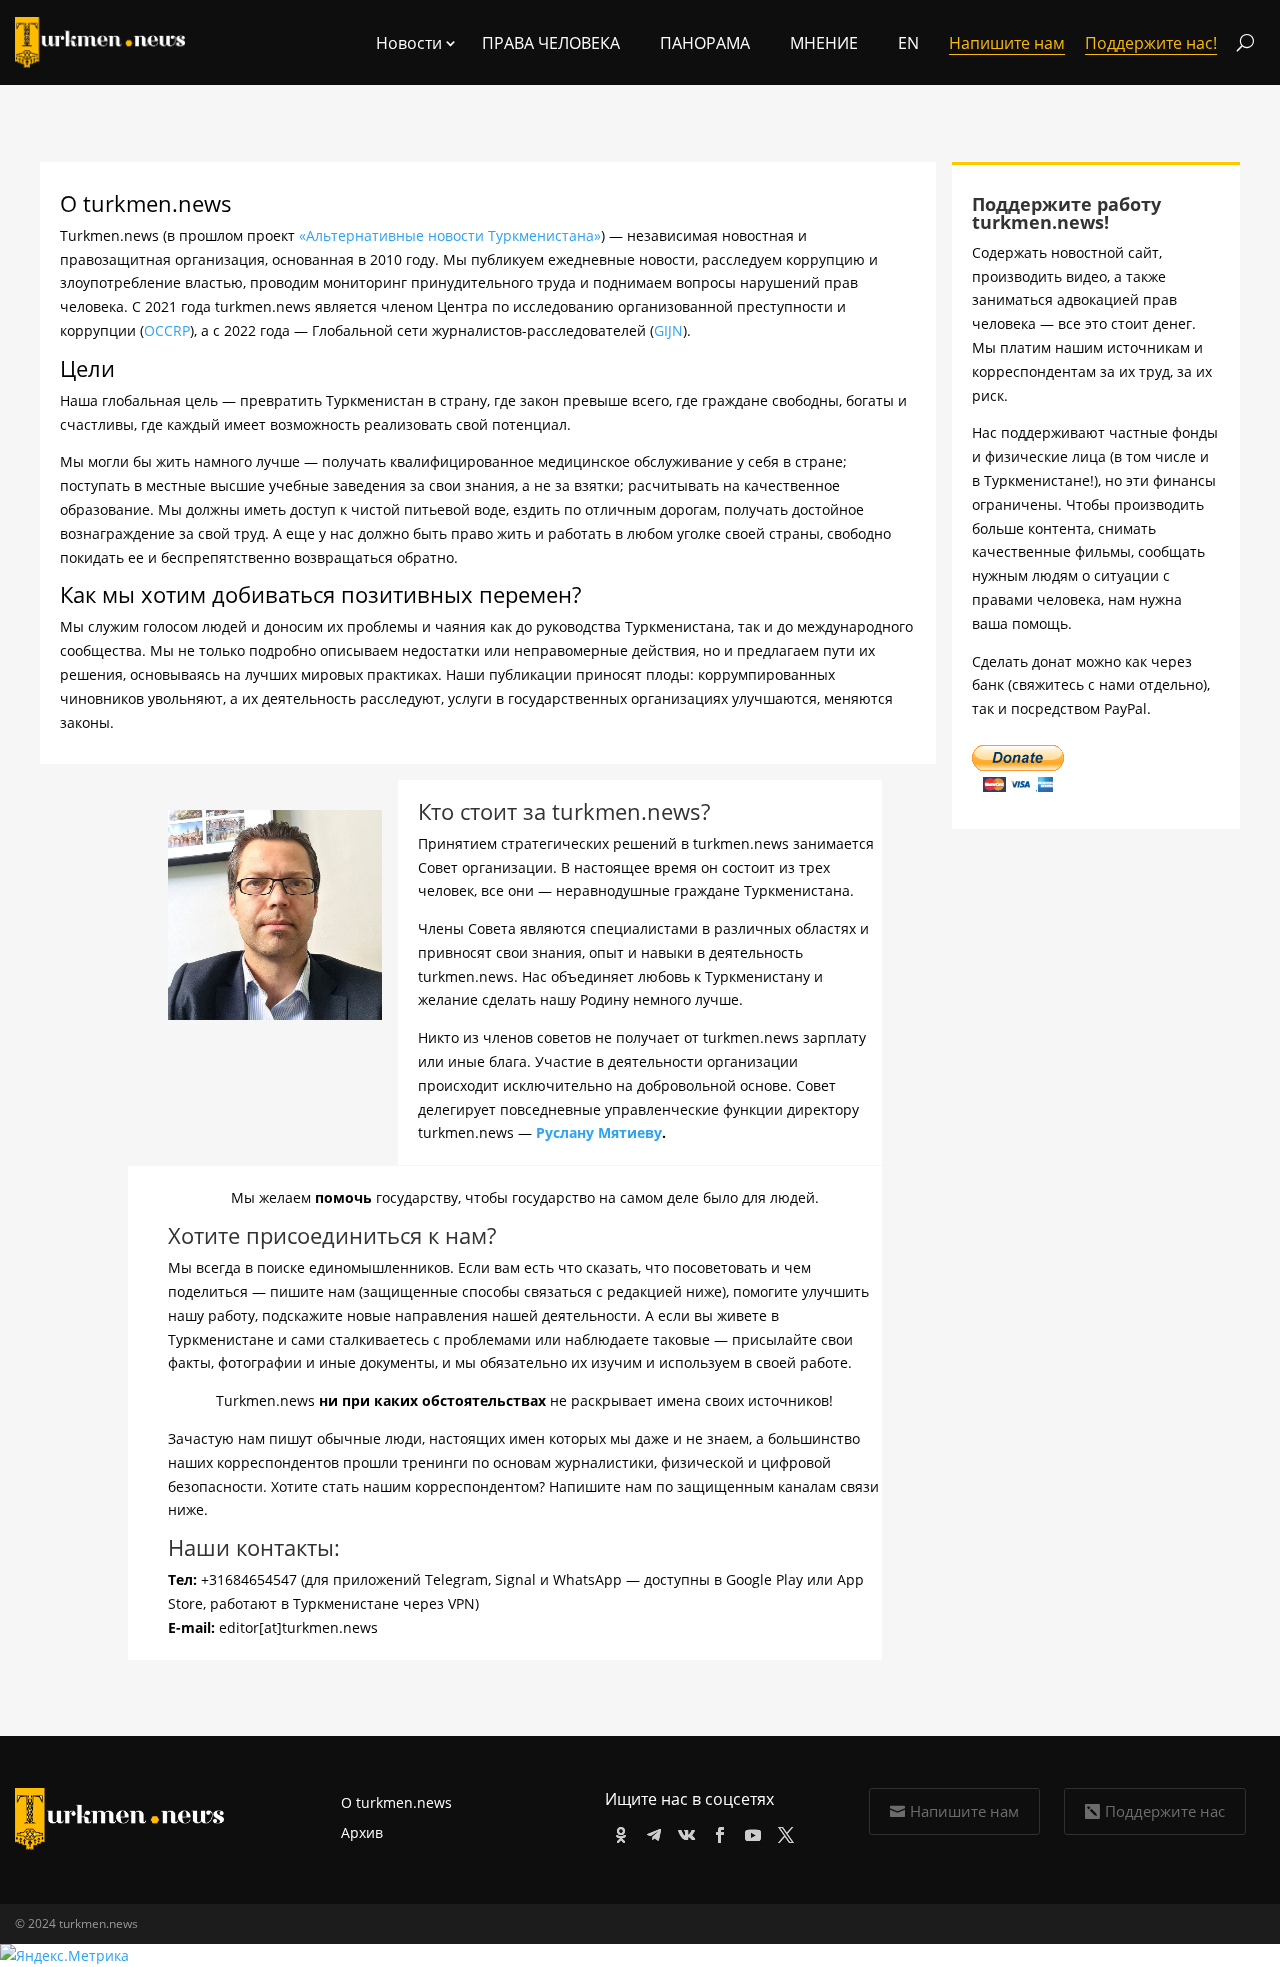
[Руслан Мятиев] (275, 1014)
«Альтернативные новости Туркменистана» (450, 235)
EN (908, 43)
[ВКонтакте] (683, 1831)
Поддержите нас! (1151, 43)
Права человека (551, 43)
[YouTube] (749, 1831)
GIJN (668, 330)
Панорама (705, 43)
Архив (362, 1832)
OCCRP (167, 330)
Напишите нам (964, 1811)
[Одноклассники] (617, 1831)
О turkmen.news (396, 1802)
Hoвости (409, 43)
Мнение (824, 43)
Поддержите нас (1165, 1811)
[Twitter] (782, 1831)
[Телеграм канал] (650, 1831)
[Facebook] (716, 1831)
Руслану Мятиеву (599, 1132)
